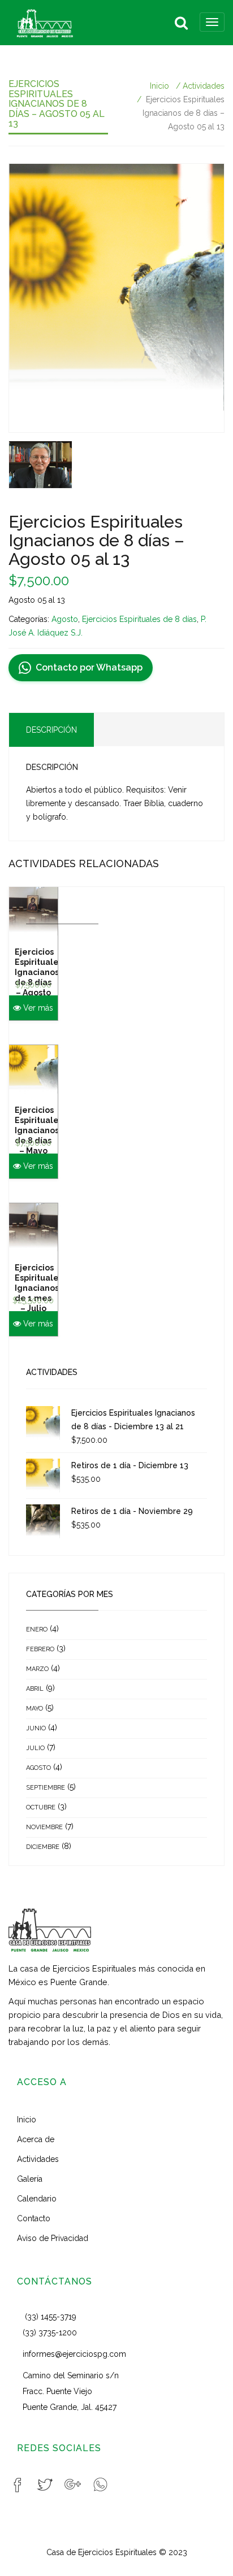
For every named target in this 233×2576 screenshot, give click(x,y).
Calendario (37, 2199)
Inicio (159, 86)
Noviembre (44, 1827)
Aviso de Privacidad (53, 2238)
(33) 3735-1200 (50, 2333)
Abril (35, 1689)
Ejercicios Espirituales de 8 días (139, 619)
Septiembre (46, 1788)
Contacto (34, 2218)
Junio (36, 1728)
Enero (37, 1629)
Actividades (204, 86)
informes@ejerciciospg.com (74, 2354)
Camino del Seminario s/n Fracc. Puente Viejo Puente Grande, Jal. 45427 (71, 2391)
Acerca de (36, 2139)
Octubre (41, 1807)
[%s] (116, 298)
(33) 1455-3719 (51, 2317)
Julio (35, 1748)
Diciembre (43, 1847)
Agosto (65, 619)
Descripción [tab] (51, 730)
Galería (30, 2179)
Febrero (40, 1649)
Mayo (34, 1709)
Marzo (37, 1669)
